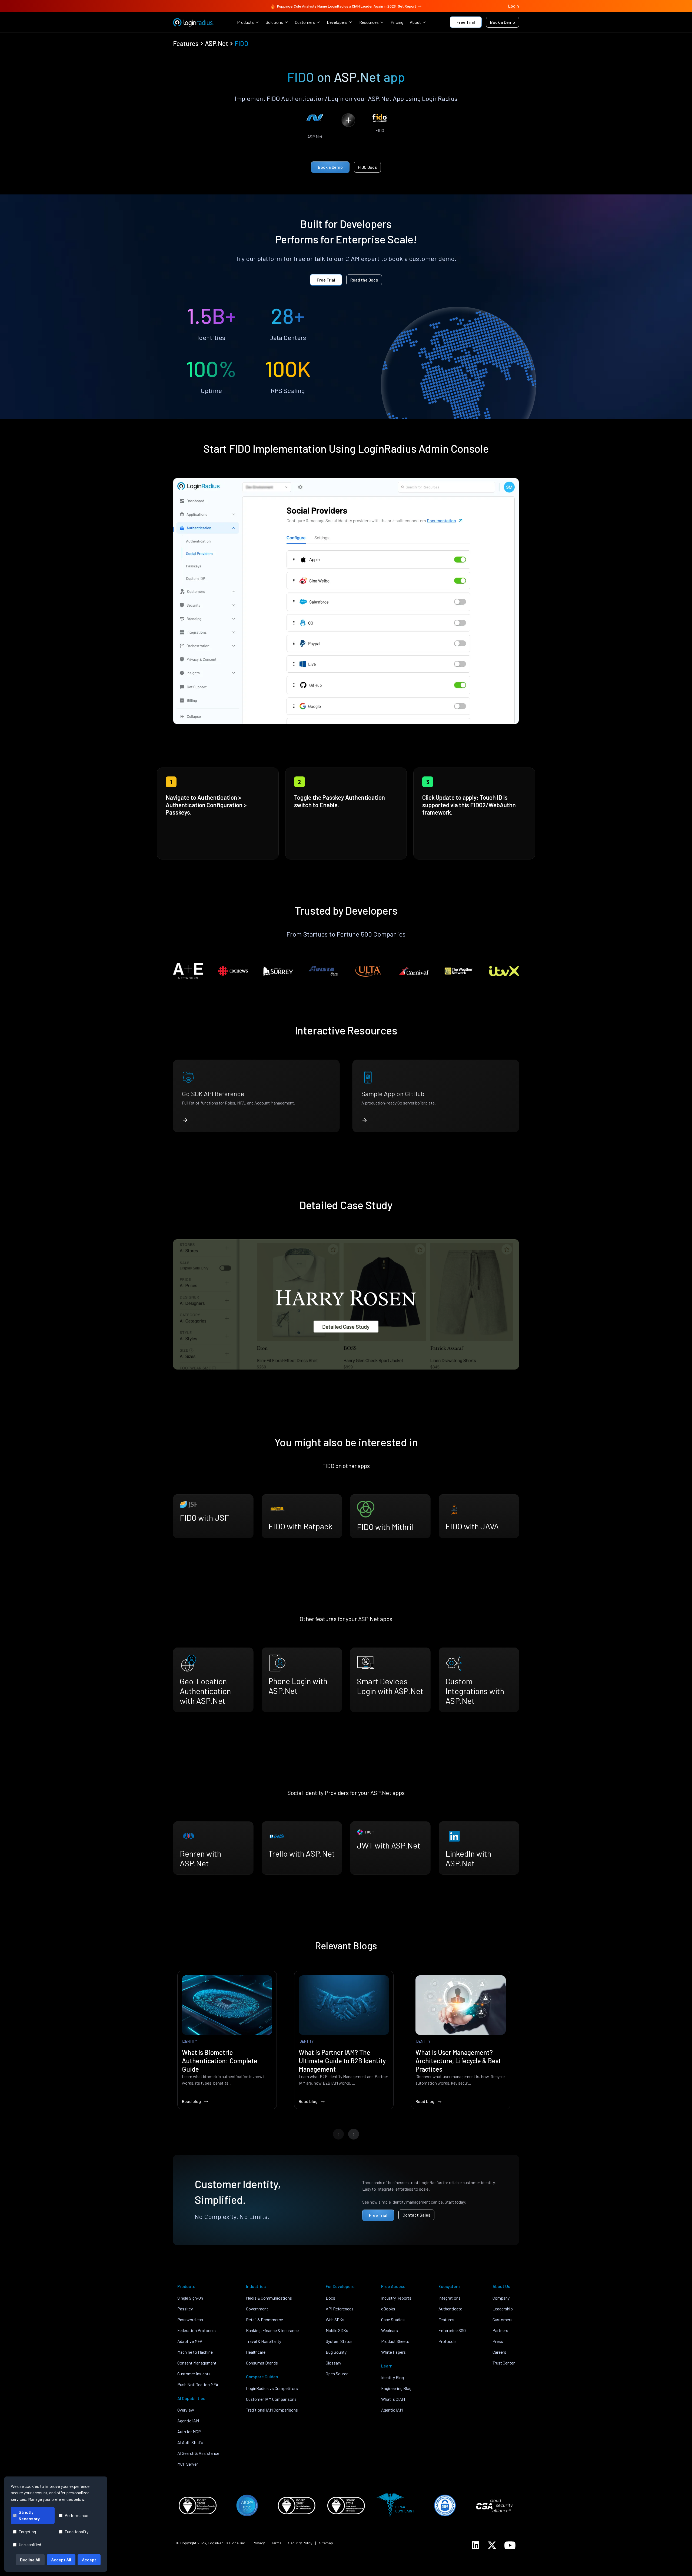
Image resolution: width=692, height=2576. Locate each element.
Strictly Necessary (29, 2515)
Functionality (76, 2532)
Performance (76, 2515)
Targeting (27, 2532)
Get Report (407, 6)
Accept (89, 2560)
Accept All (61, 2560)
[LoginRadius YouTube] (510, 2545)
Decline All (30, 2560)
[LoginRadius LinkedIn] (475, 2545)
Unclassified (30, 2544)
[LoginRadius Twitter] (492, 2545)
